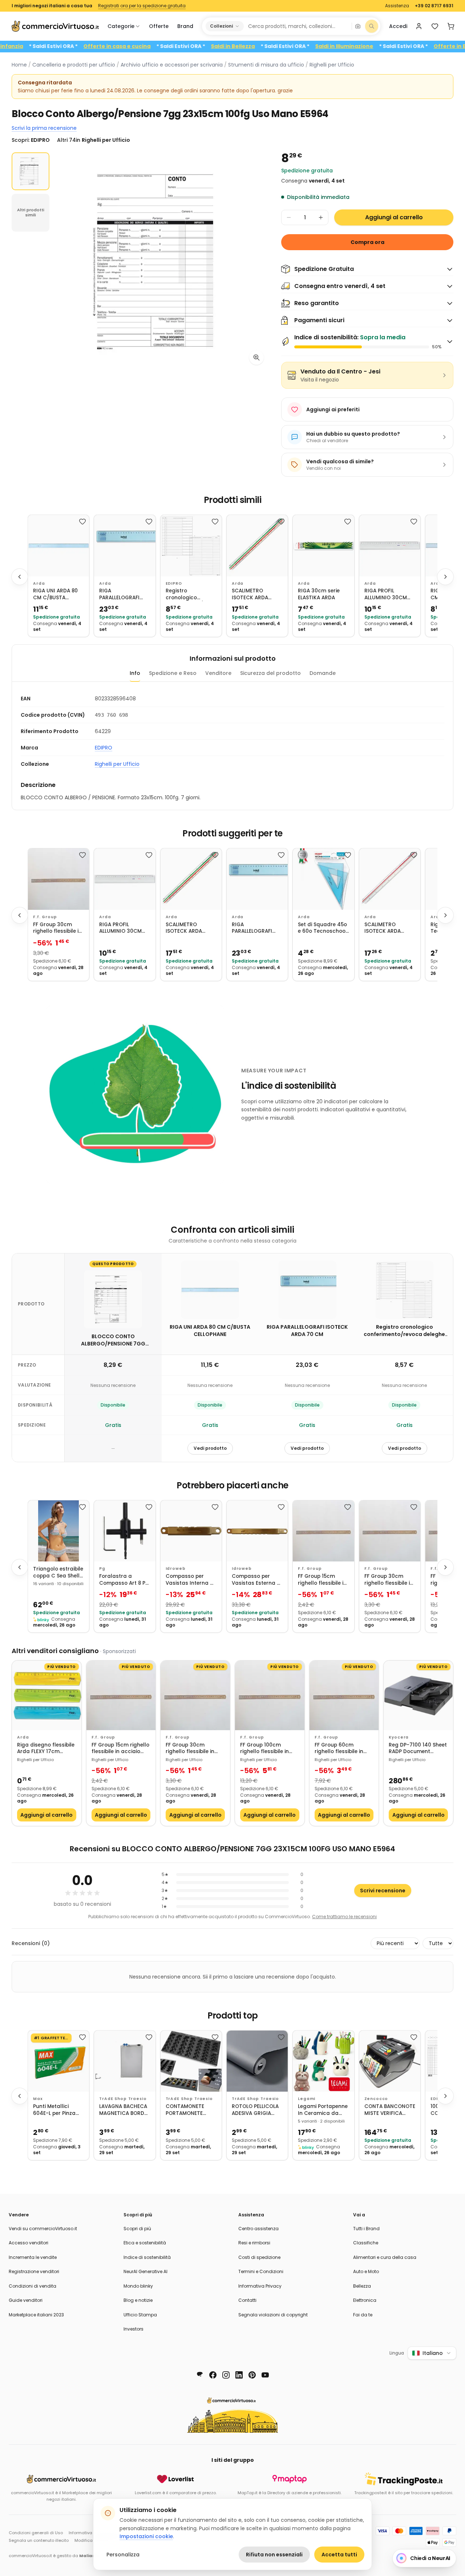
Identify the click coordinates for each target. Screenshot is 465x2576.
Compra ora (367, 242)
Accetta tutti (339, 2555)
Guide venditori (26, 2300)
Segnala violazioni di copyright (273, 2315)
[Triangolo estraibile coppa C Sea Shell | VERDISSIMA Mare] (58, 1531)
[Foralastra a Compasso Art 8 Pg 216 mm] (125, 1531)
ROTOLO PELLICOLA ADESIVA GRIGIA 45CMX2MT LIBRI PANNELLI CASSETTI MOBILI (255, 2110)
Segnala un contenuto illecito (39, 2540)
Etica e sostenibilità (145, 2243)
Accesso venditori (29, 2243)
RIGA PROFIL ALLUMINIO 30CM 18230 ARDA (386, 594)
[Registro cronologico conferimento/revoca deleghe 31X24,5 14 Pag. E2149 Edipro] (191, 545)
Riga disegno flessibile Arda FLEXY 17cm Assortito (46, 1749)
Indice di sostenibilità (147, 2257)
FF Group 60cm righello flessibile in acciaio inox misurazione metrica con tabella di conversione (341, 1749)
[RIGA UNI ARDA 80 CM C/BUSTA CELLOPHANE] (58, 545)
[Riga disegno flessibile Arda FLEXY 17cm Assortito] (47, 1695)
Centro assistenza (258, 2229)
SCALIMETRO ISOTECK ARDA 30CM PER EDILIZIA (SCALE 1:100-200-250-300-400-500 (256, 594)
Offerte (159, 26)
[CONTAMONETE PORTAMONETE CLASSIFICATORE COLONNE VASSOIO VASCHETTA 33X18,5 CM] (191, 2061)
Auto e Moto (366, 2271)
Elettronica (365, 2300)
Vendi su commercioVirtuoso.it (43, 2229)
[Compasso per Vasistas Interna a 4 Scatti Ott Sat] (191, 1531)
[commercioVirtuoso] (55, 26)
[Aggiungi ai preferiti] (82, 521)
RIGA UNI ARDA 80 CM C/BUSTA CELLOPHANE (55, 594)
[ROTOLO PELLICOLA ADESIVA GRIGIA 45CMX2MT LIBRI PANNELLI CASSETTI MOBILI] (257, 2061)
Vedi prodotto (210, 1448)
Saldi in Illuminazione (388, 46)
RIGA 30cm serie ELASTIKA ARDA (319, 594)
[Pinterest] (252, 2375)
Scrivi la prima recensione (44, 128)
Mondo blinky (138, 2286)
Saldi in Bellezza (276, 46)
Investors (134, 2329)
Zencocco (376, 2099)
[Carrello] (451, 26)
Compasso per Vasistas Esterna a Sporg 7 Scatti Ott (256, 1580)
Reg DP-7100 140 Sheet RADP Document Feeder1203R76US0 (418, 1749)
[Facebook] (213, 2375)
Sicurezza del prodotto (270, 673)
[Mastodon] (200, 2375)
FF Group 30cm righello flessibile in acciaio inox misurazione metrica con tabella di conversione (57, 928)
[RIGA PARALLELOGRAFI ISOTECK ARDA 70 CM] (125, 545)
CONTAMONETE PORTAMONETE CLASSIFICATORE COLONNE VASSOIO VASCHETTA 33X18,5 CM (190, 2110)
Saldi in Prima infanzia (36, 46)
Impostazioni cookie (146, 2536)
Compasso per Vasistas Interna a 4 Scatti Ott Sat (190, 1580)
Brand (185, 26)
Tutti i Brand (366, 2229)
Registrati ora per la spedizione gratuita (142, 6)
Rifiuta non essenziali (274, 2555)
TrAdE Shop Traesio (123, 2099)
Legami (307, 2099)
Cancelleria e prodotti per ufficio (74, 65)
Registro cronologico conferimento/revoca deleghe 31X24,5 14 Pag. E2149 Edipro (191, 594)
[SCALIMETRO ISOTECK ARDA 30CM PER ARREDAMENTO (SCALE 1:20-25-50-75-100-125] (390, 879)
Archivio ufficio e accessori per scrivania (172, 65)
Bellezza (362, 2286)
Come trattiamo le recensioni (344, 1917)
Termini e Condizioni (261, 2271)
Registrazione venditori (34, 2271)
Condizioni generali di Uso (36, 2533)
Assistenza (397, 6)
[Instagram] (226, 2375)
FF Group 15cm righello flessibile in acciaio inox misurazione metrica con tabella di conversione (322, 1580)
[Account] (419, 26)
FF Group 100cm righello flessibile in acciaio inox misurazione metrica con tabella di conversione (267, 1749)
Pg (102, 1569)
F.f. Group (45, 917)
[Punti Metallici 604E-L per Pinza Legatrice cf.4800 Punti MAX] (58, 2061)
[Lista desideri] (435, 26)
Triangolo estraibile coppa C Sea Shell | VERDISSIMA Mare (58, 1573)
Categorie (121, 26)
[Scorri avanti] (445, 577)
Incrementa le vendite (33, 2257)
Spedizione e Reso (173, 673)
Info (135, 673)
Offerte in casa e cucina (160, 46)
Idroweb (176, 1569)
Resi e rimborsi (254, 2243)
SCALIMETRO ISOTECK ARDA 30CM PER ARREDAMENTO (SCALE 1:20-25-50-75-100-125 (389, 928)
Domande (323, 673)
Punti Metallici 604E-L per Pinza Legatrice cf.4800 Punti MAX (56, 2110)
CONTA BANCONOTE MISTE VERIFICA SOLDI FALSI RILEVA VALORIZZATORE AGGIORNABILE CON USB (390, 2110)
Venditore (218, 673)
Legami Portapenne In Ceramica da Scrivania (323, 2110)
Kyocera (399, 1737)
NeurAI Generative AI (145, 2271)
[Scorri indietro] (20, 577)
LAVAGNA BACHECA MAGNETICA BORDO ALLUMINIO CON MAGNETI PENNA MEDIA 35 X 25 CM (124, 2110)
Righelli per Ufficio (332, 65)
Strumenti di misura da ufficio (266, 65)
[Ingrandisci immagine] (256, 357)
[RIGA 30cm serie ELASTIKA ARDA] (323, 545)
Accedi (398, 26)
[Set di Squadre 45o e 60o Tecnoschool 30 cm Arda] (323, 879)
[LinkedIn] (239, 2375)
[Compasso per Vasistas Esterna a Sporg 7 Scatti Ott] (257, 1531)
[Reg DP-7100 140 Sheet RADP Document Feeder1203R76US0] (418, 1695)
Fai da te (363, 2315)
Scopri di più (137, 2229)
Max (38, 2099)
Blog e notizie (138, 2300)
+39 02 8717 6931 (434, 6)
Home (19, 65)
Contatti (247, 2300)
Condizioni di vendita (33, 2286)
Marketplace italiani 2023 (36, 2315)
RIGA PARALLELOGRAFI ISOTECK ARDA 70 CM (121, 594)
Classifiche (366, 2243)
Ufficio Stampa (140, 2315)
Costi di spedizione (259, 2257)
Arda (39, 583)
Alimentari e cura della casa (385, 2257)
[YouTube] (265, 2375)
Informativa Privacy (260, 2286)
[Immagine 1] (31, 171)
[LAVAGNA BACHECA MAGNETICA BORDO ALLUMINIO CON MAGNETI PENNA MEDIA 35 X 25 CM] (125, 2061)
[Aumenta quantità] (321, 217)
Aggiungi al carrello (394, 217)
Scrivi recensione (383, 1891)
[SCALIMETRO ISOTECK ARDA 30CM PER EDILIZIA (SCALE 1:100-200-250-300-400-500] (257, 545)
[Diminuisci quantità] (289, 217)
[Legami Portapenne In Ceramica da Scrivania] (323, 2061)
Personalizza (123, 2555)
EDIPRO (174, 583)
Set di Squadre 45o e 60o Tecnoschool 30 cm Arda (322, 928)
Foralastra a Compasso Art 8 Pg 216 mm (124, 1580)
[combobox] (297, 26)
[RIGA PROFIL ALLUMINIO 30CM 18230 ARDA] (390, 545)
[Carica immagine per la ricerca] (358, 26)
